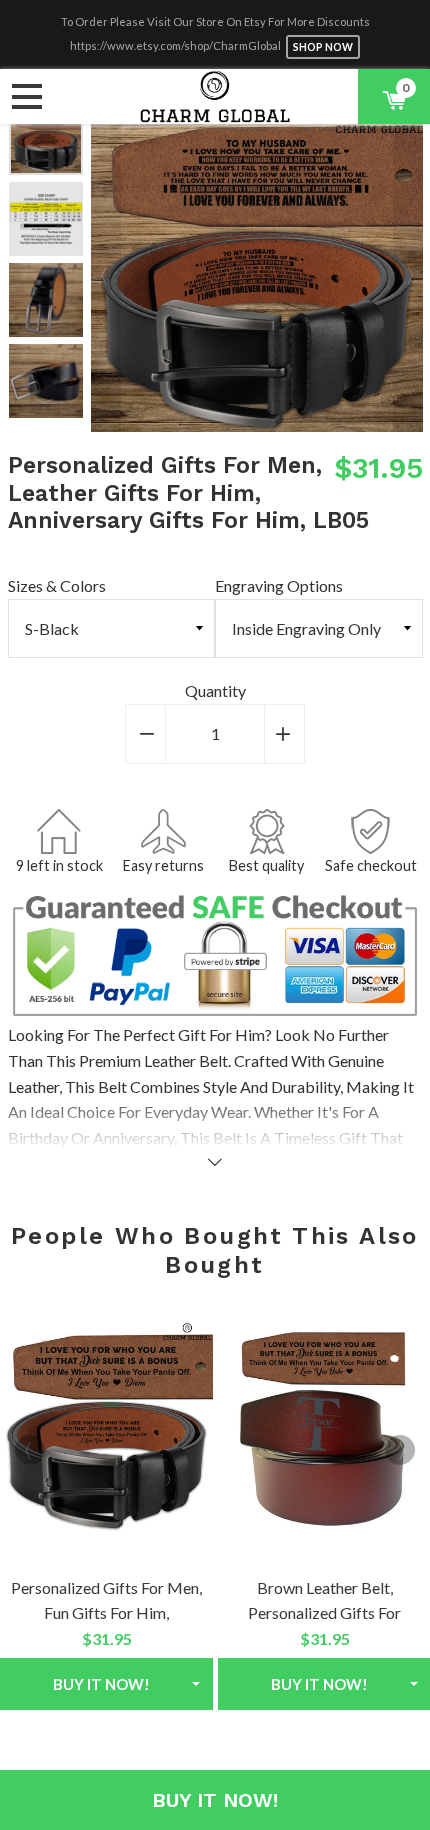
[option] (46, 138)
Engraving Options (279, 585)
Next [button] (45, 399)
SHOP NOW (323, 47)
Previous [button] (106, 266)
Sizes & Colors (57, 585)
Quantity (215, 690)
